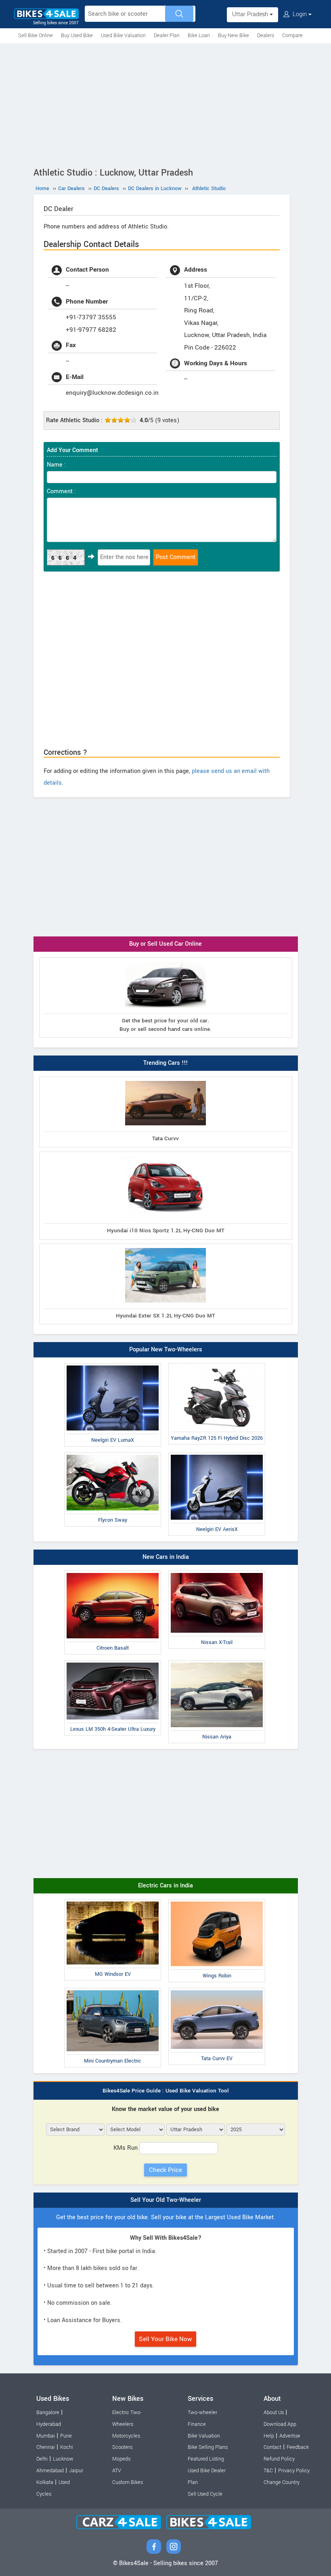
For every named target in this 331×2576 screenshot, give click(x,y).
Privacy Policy (294, 2471)
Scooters (122, 2447)
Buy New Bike (234, 36)
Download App (280, 2424)
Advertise (290, 2436)
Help (269, 2436)
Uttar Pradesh (251, 14)
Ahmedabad (50, 2471)
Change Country (282, 2482)
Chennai (46, 2447)
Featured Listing (206, 2459)
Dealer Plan (167, 36)
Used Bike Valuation (123, 36)
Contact (272, 2447)
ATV (117, 2471)
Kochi (67, 2447)
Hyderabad (49, 2424)
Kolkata (45, 2482)
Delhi (42, 2459)
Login (300, 14)
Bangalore (48, 2413)
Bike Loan (199, 36)
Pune (66, 2436)
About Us (274, 2413)
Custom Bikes (128, 2482)
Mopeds (121, 2459)
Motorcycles (126, 2436)
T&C (268, 2471)
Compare (292, 36)
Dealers (266, 36)
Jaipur (76, 2471)
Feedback (298, 2447)
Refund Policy (279, 2459)
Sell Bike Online (36, 36)
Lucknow (63, 2459)
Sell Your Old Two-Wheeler (166, 2200)
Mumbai (46, 2436)
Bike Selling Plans (208, 2447)
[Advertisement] (165, 104)
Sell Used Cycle (205, 2494)
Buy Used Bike (77, 36)
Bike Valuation (204, 2436)
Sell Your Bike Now (165, 2339)
